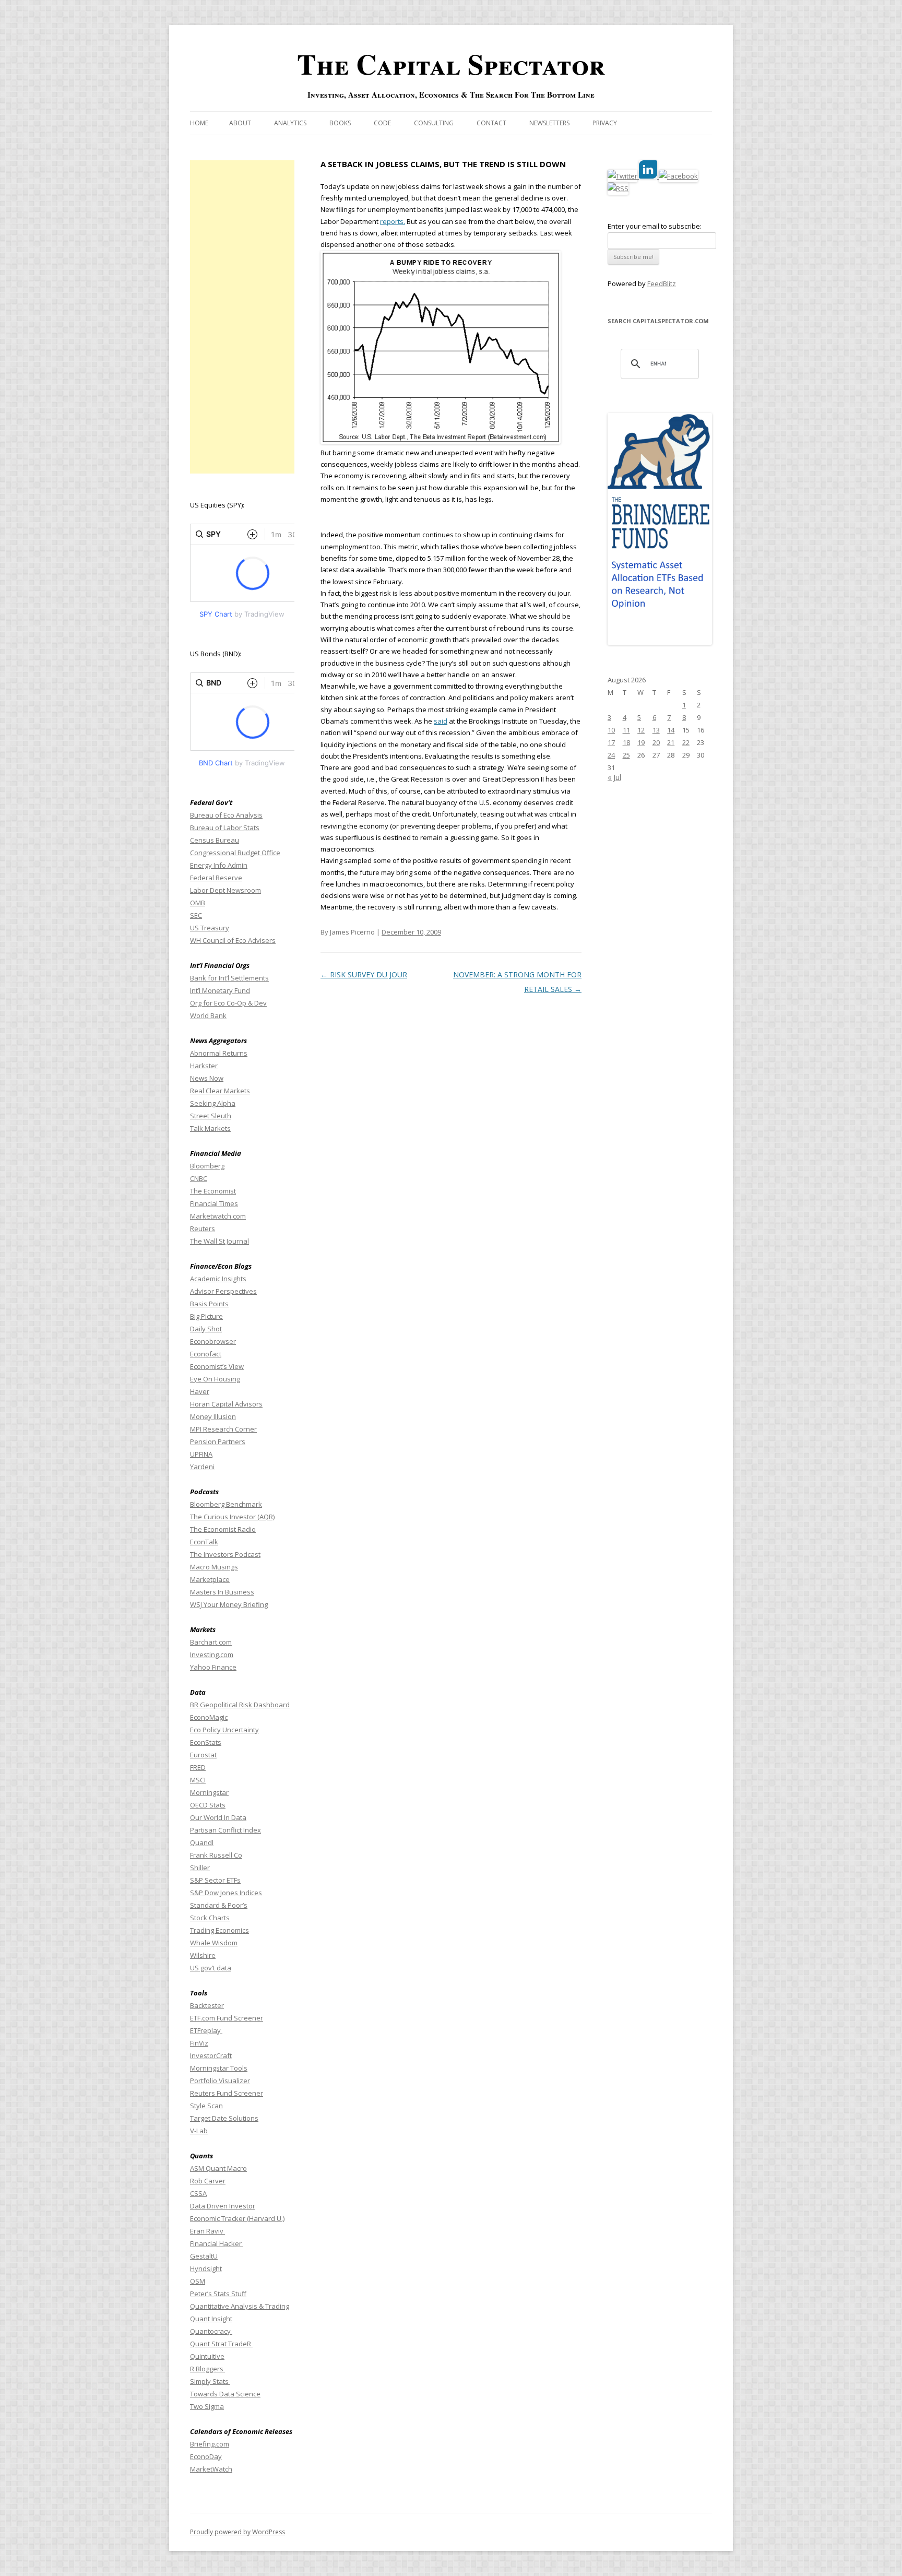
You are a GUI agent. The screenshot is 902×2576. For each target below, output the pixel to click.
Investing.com (212, 1655)
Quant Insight (211, 2319)
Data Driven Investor (223, 2206)
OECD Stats (208, 1805)
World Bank (208, 1015)
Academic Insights (218, 1279)
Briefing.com (210, 2444)
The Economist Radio (223, 1529)
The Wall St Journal (219, 1241)
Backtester (207, 2005)
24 (611, 755)
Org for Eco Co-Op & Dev (228, 1003)
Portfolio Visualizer (220, 2081)
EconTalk (204, 1542)
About (240, 123)
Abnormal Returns (219, 1053)
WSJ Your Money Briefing (229, 1604)
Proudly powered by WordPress (238, 2532)
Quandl (202, 1842)
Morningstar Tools (219, 2068)
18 (626, 742)
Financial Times (214, 1203)
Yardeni (202, 1467)
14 (671, 730)
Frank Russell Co (216, 1855)
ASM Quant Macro (218, 2168)
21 (671, 742)
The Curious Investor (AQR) (232, 1517)
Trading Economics (219, 1930)
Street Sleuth (211, 1116)
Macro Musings (214, 1567)
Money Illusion (213, 1416)
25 (626, 755)
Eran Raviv (207, 2231)
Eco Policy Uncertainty (224, 1730)
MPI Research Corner (223, 1429)
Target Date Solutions (224, 2118)
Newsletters (549, 123)
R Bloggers (207, 2369)
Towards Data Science (225, 2394)
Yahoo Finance (213, 1667)
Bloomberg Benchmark (226, 1504)
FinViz (199, 2043)
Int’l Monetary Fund (220, 990)
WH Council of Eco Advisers (233, 940)
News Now (207, 1078)
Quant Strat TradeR (221, 2344)
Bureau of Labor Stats (225, 828)
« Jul (614, 777)
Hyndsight (206, 2268)
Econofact (206, 1354)
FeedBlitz (662, 283)
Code (382, 123)
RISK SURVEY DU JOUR (364, 974)
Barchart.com (211, 1642)
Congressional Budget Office (235, 853)
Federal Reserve (216, 878)
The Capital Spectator (451, 64)
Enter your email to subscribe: (655, 226)
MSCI (198, 1780)
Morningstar (209, 1792)
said (441, 721)
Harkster (204, 1066)
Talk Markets (210, 1128)
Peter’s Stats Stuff (218, 2294)
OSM (198, 2281)
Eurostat (203, 1755)
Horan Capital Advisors (226, 1404)
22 (686, 742)
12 (641, 730)
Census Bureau (215, 840)
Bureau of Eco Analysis (226, 815)
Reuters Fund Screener (227, 2093)
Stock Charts (210, 1918)
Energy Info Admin (219, 865)
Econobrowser (213, 1341)
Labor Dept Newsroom (225, 890)
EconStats (206, 1742)
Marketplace (210, 1579)
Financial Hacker (217, 2243)
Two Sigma (207, 2406)
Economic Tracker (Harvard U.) (237, 2218)
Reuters (203, 1228)
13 (656, 730)
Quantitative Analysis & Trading (240, 2306)
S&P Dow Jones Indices (226, 1893)
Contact (491, 123)
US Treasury (210, 928)
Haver (200, 1391)
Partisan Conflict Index (225, 1830)
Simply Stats (210, 2381)
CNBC (199, 1178)
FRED (198, 1767)
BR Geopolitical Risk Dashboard (240, 1705)
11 (626, 730)
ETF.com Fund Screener (227, 2018)
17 (611, 742)
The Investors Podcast (225, 1554)
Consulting (434, 123)
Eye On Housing (215, 1379)
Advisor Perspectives (223, 1291)
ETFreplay (206, 2030)
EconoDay (206, 2456)
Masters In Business (222, 1592)
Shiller (200, 1868)
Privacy (605, 123)
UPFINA (201, 1454)
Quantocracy (211, 2331)
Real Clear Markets (220, 1091)
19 (641, 742)
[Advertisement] (242, 317)
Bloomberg (207, 1166)
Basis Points (209, 1304)
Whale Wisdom (214, 1943)
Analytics (290, 123)
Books (340, 123)
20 (656, 742)
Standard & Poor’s (219, 1905)
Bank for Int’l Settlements (229, 978)
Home (199, 123)
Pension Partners (218, 1441)
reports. (393, 221)
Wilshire (203, 1955)
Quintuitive (207, 2356)
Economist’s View (217, 1366)
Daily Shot (206, 1329)
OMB (198, 903)
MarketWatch (211, 2469)
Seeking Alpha (213, 1103)
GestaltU (204, 2256)
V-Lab (199, 2131)
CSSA (198, 2193)
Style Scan (206, 2106)
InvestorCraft (211, 2055)
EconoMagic (209, 1717)
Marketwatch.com (218, 1216)
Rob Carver (208, 2181)
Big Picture (206, 1316)
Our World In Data (218, 1817)
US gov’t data (211, 1968)
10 (611, 730)
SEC (196, 915)
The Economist (213, 1191)
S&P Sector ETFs (215, 1880)
